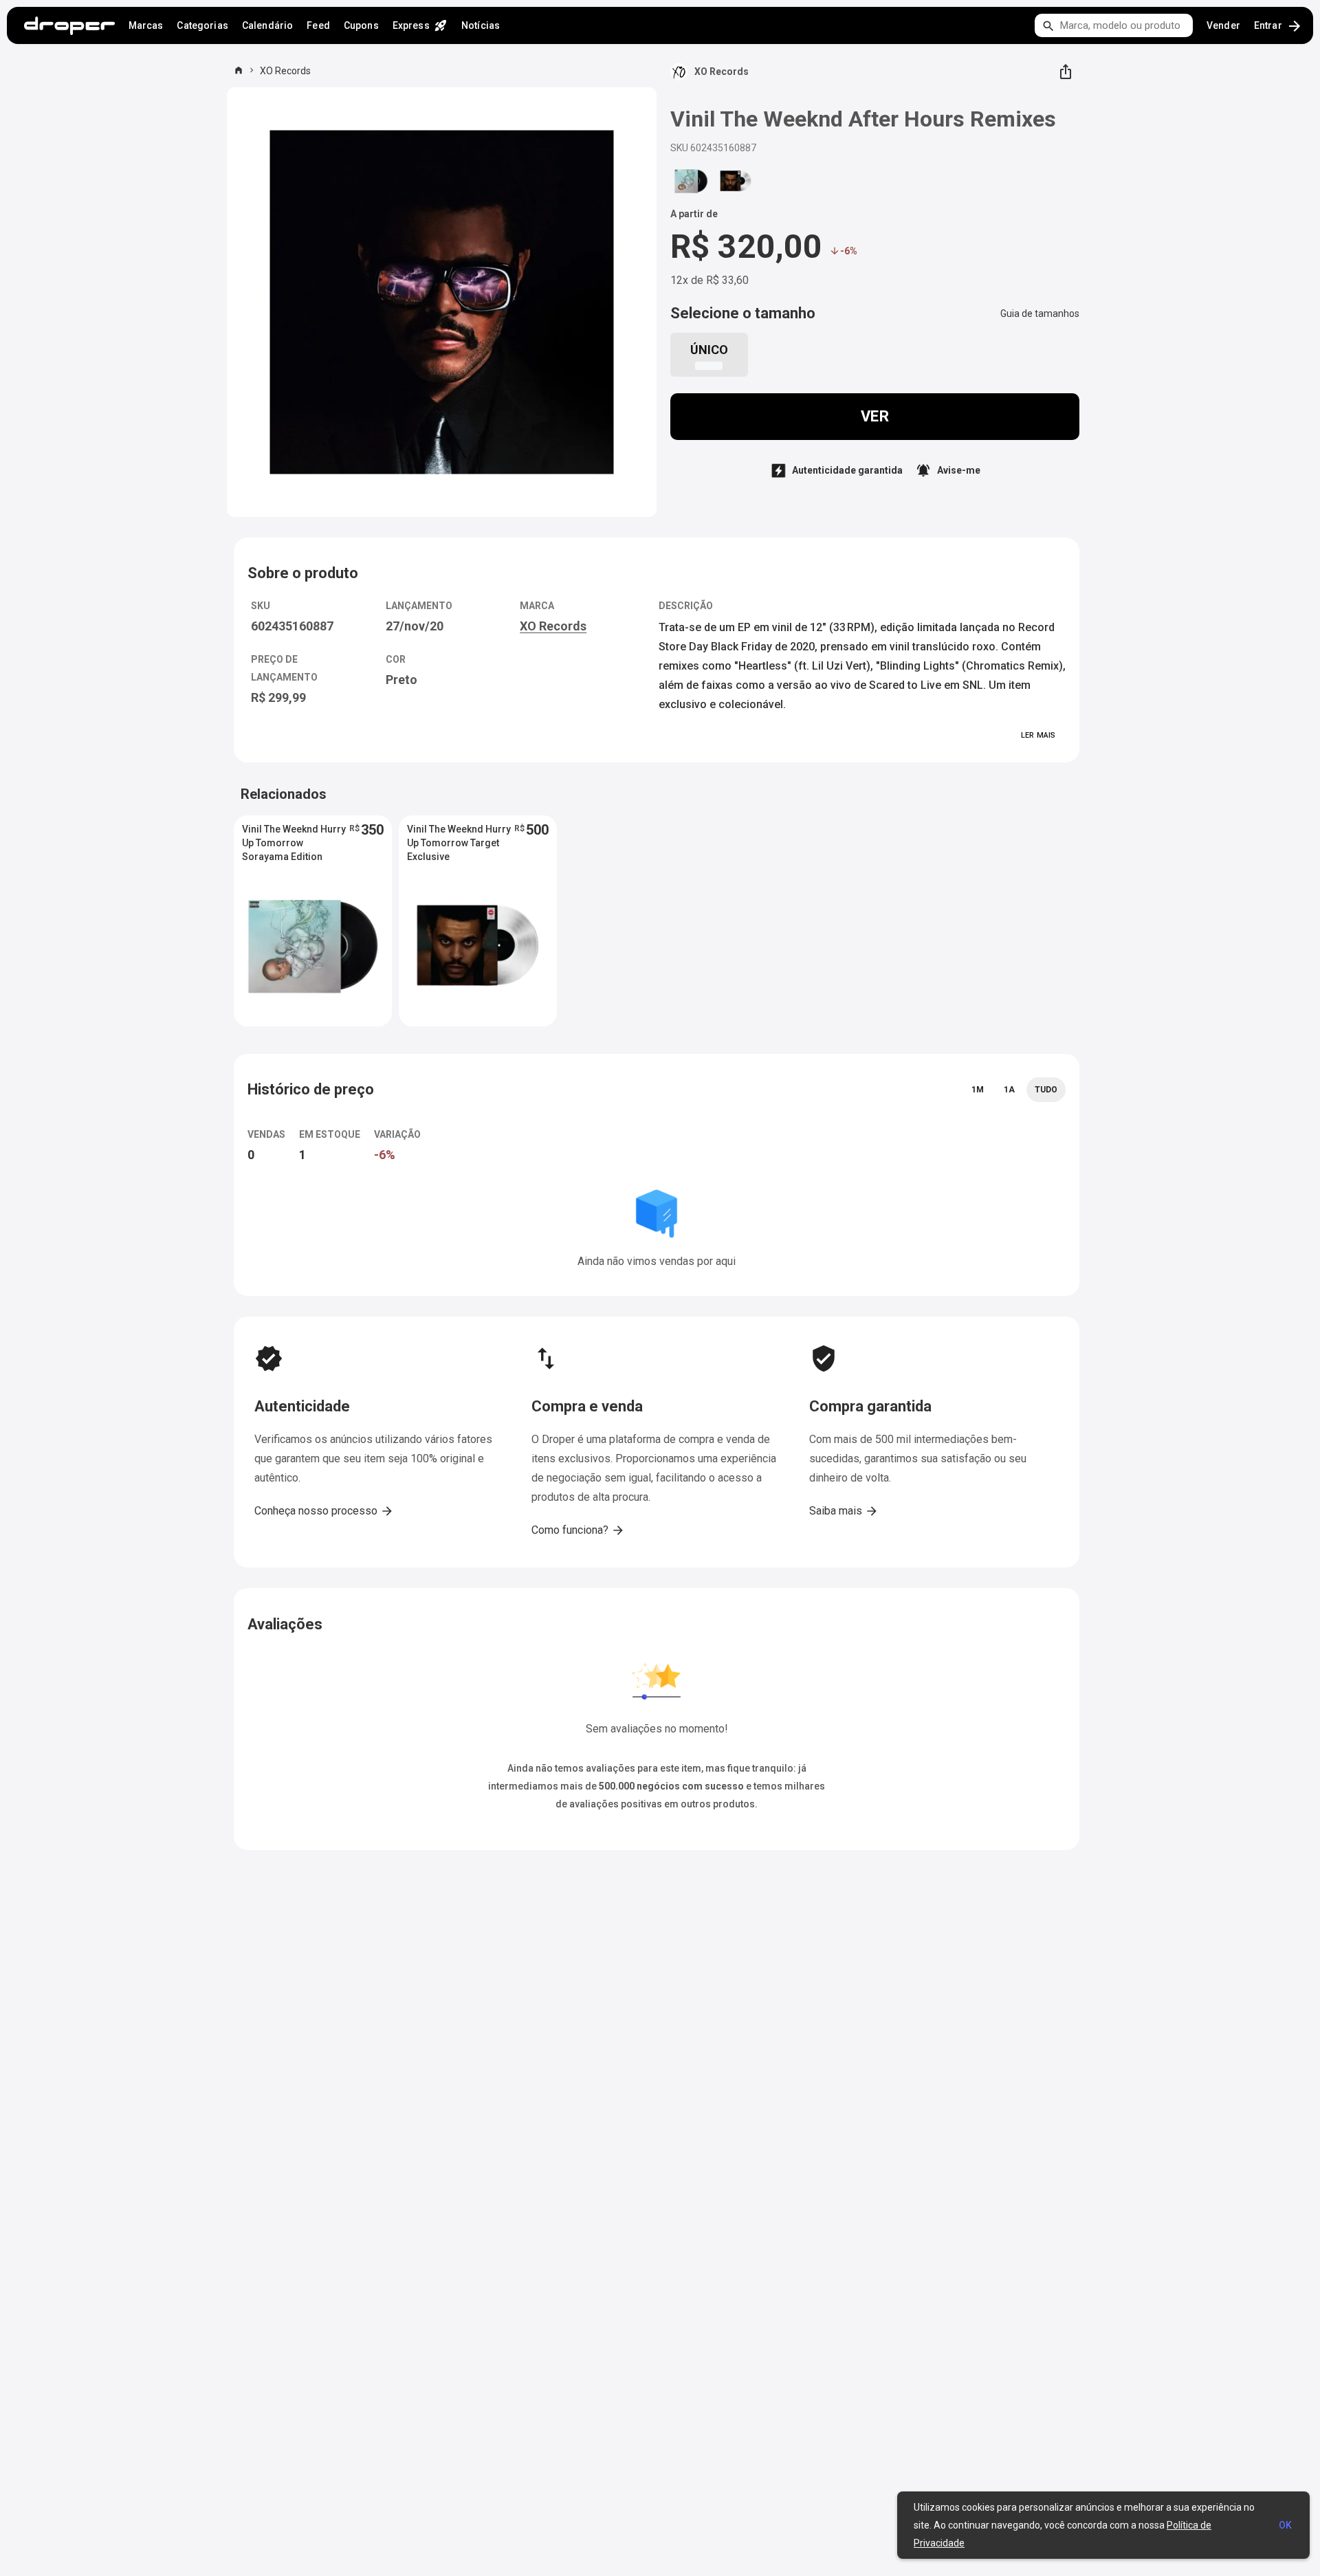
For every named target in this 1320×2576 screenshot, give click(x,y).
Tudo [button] (1046, 1090)
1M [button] (978, 1090)
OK (1285, 2525)
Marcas (146, 25)
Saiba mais (844, 1511)
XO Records (285, 71)
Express (420, 25)
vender (1223, 25)
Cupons (361, 25)
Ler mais (1038, 735)
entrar (1278, 26)
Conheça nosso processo (324, 1511)
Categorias (202, 25)
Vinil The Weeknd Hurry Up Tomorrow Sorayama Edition (294, 843)
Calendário (267, 25)
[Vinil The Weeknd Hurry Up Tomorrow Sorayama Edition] (691, 181)
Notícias (481, 25)
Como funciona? (578, 1530)
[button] (709, 355)
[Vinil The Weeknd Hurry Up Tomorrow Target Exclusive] (736, 181)
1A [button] (1009, 1090)
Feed (318, 25)
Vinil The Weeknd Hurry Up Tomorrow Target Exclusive (459, 843)
